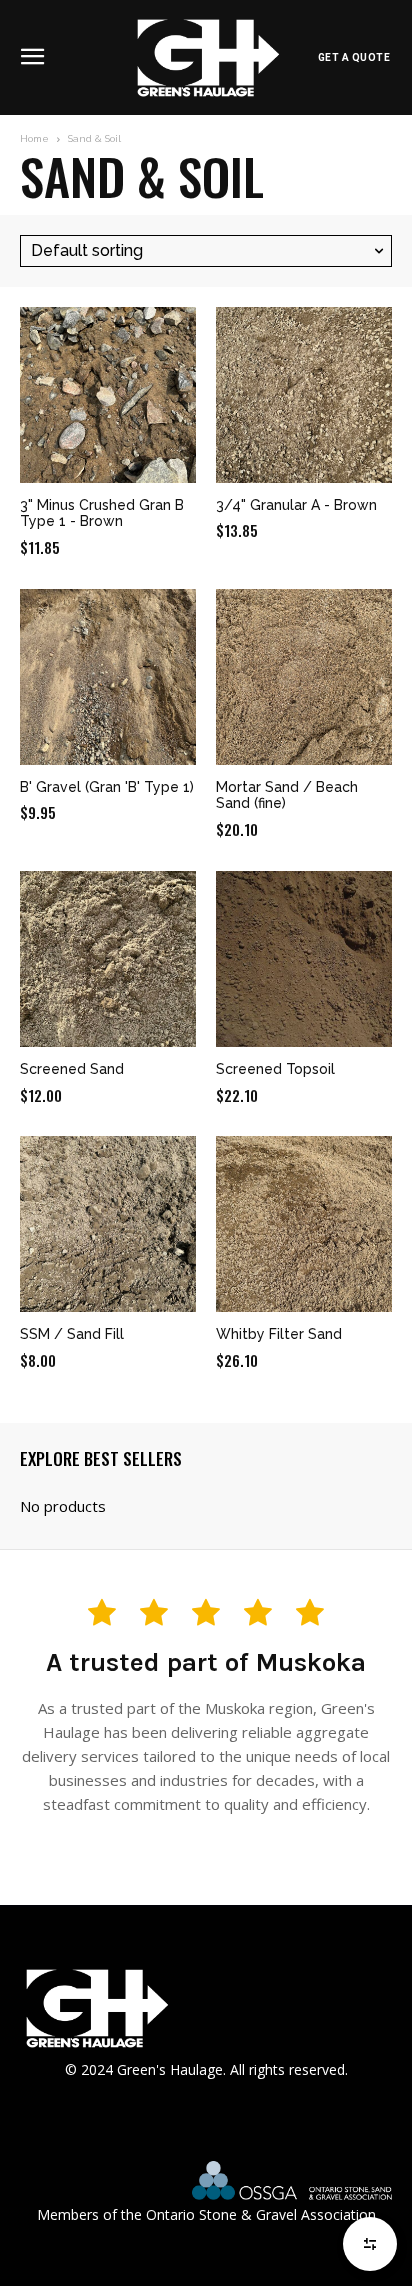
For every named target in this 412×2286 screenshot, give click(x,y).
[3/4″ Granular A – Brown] (304, 395)
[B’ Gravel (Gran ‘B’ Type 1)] (108, 677)
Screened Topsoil (275, 1069)
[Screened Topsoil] (304, 959)
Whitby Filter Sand (279, 1334)
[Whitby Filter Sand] (304, 1224)
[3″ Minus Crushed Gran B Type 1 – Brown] (108, 395)
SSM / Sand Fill (72, 1334)
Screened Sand (72, 1069)
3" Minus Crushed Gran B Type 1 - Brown (102, 513)
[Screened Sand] (108, 959)
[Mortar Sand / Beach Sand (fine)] (304, 677)
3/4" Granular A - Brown (296, 505)
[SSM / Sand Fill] (108, 1224)
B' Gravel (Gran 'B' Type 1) (107, 787)
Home (34, 138)
